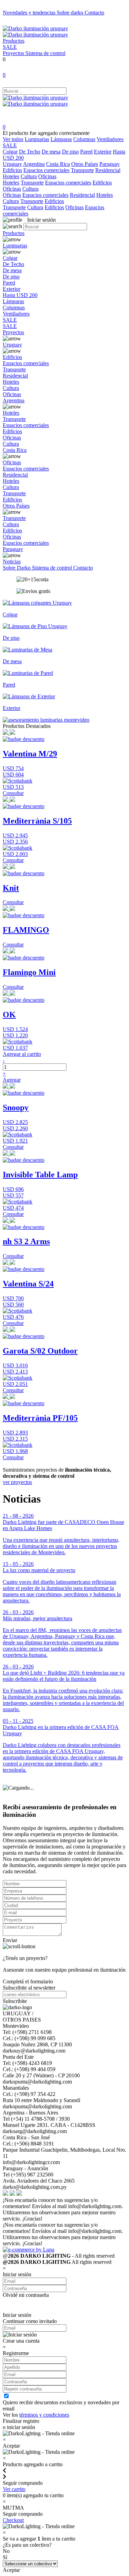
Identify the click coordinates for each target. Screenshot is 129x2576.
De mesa (51, 152)
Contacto (94, 13)
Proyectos (14, 53)
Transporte (82, 170)
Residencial (108, 170)
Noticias (12, 561)
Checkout (13, 2520)
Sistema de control (45, 53)
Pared (86, 152)
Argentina (34, 164)
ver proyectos (17, 1482)
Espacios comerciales (46, 170)
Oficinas (47, 176)
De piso (70, 152)
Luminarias (37, 139)
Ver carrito (14, 2489)
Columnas (84, 139)
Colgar (10, 152)
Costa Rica (58, 164)
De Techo (30, 152)
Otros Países (85, 164)
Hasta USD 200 (20, 295)
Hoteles (11, 176)
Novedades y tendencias (30, 13)
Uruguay (12, 164)
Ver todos (13, 139)
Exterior (103, 152)
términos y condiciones (44, 2415)
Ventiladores (110, 139)
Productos (14, 41)
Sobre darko (71, 13)
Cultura (29, 176)
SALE (10, 47)
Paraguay (110, 164)
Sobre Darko (17, 568)
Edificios (12, 170)
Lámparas (61, 139)
